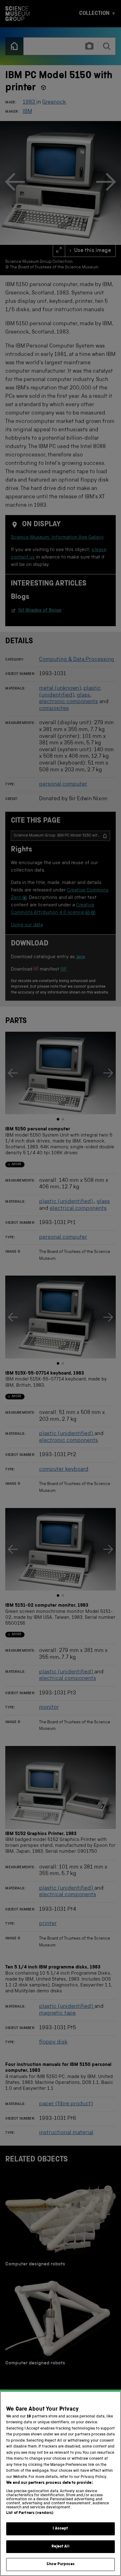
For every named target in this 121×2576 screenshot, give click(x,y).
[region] (60, 2484)
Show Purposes (60, 2564)
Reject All (60, 2547)
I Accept (60, 2529)
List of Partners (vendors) (30, 2513)
